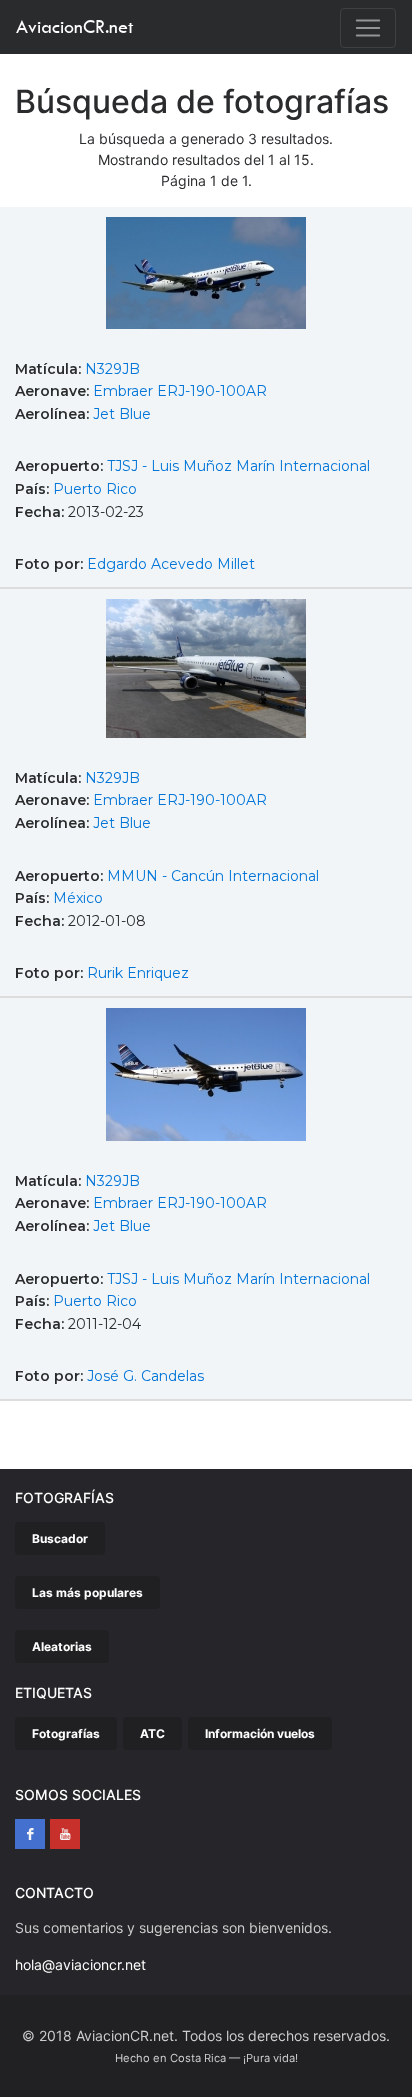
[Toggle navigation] (368, 28)
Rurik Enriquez (138, 973)
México (78, 898)
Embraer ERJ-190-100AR (180, 391)
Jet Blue (122, 414)
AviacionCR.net (74, 26)
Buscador (60, 1538)
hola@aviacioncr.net (80, 1964)
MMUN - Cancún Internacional (213, 876)
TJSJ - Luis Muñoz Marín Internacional (238, 466)
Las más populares (87, 1592)
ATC (152, 1733)
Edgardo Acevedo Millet (171, 564)
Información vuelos (260, 1733)
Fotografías (66, 1733)
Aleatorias (62, 1646)
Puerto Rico (95, 489)
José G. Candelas (145, 1376)
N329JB (112, 369)
